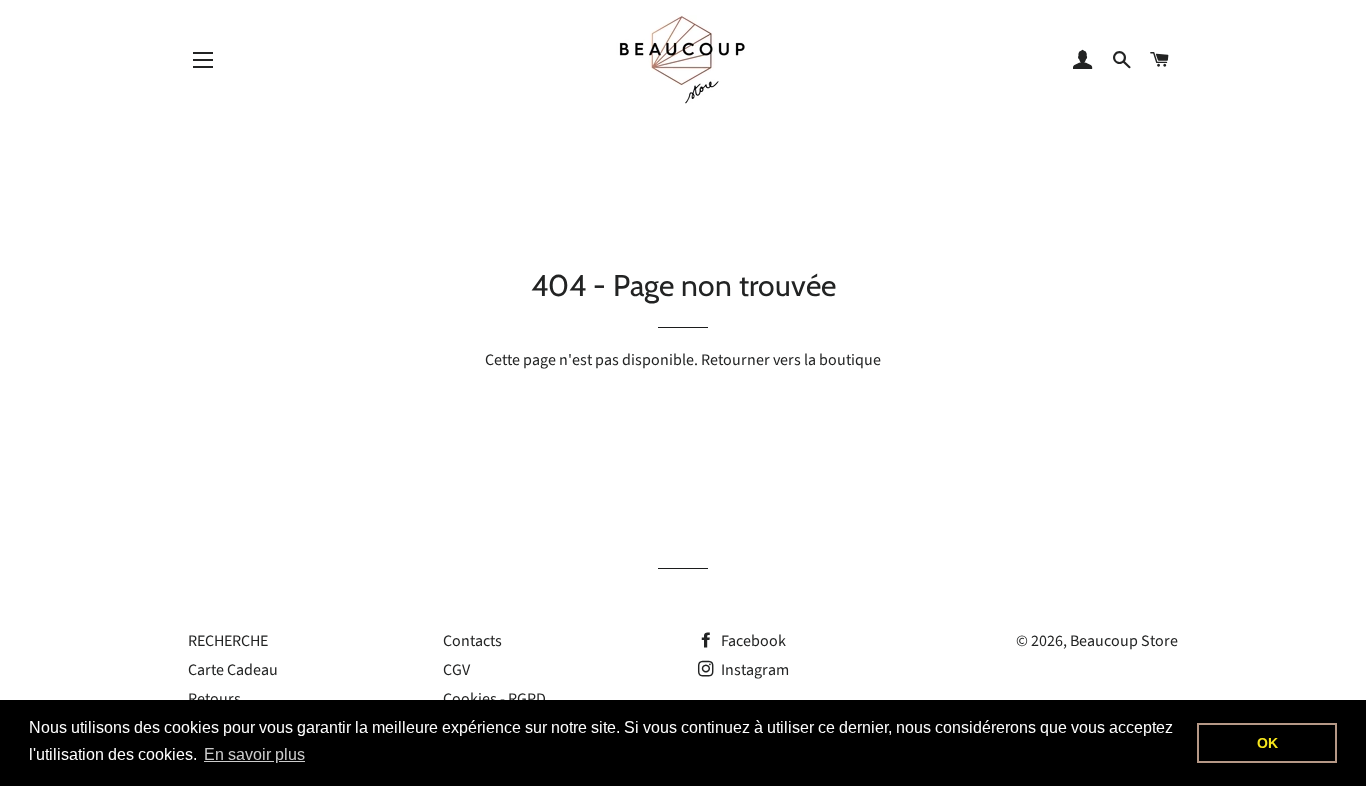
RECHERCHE (228, 641)
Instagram (753, 670)
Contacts (472, 641)
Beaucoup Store (1124, 641)
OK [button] (1267, 743)
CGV (456, 670)
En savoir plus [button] (254, 754)
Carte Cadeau (233, 670)
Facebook (752, 641)
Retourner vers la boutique (791, 360)
